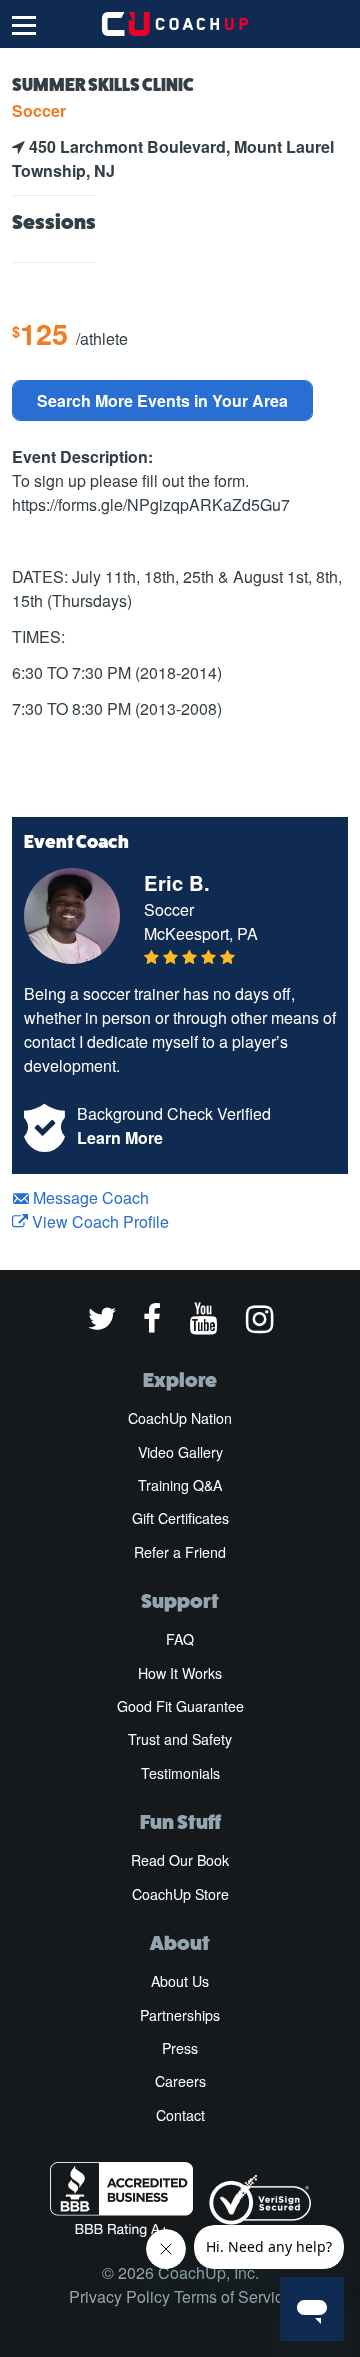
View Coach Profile (98, 1221)
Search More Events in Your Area (162, 400)
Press (180, 2048)
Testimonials (180, 1773)
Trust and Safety (180, 1739)
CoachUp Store (180, 1894)
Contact (180, 2115)
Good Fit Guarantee (180, 1706)
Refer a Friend (180, 1552)
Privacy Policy (119, 2296)
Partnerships (180, 2015)
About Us (180, 1981)
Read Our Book (180, 1860)
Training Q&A (180, 1485)
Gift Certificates (180, 1518)
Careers (180, 2081)
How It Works (180, 1673)
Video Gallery (180, 1452)
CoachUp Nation (180, 1418)
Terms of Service (233, 2296)
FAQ (180, 1639)
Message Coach (89, 1197)
